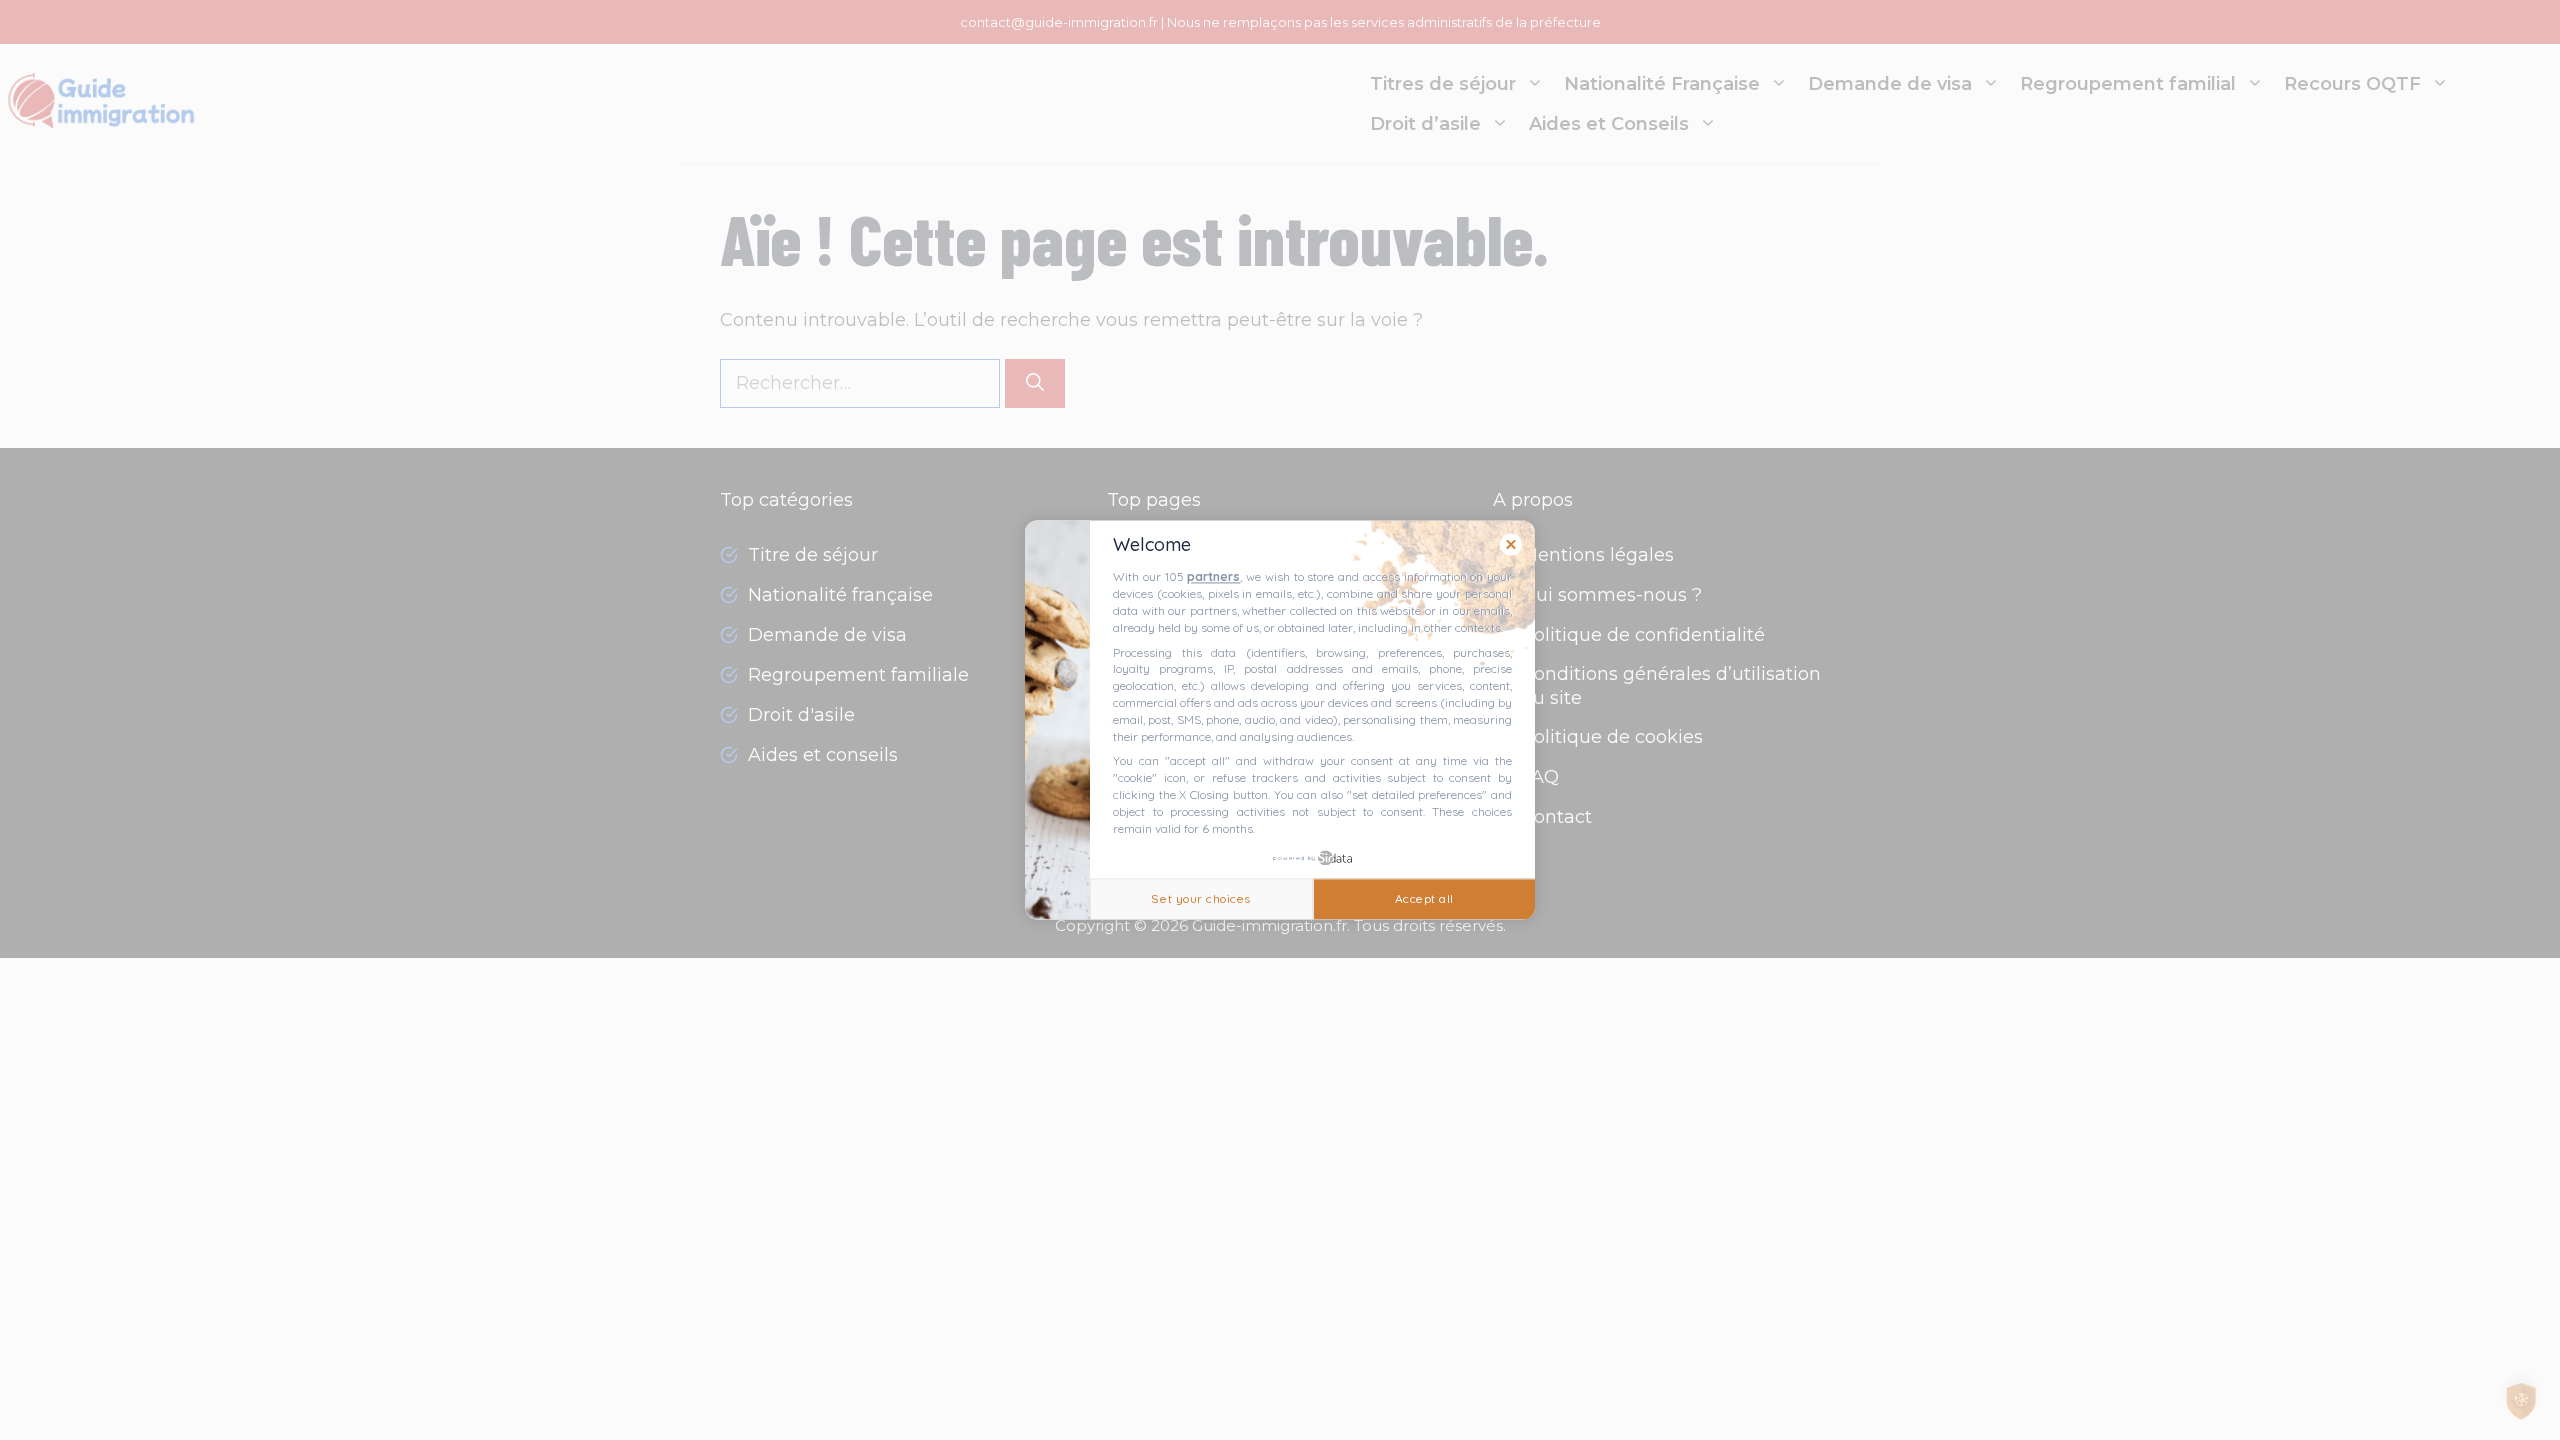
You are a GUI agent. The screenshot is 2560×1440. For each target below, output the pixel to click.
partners (1213, 577)
